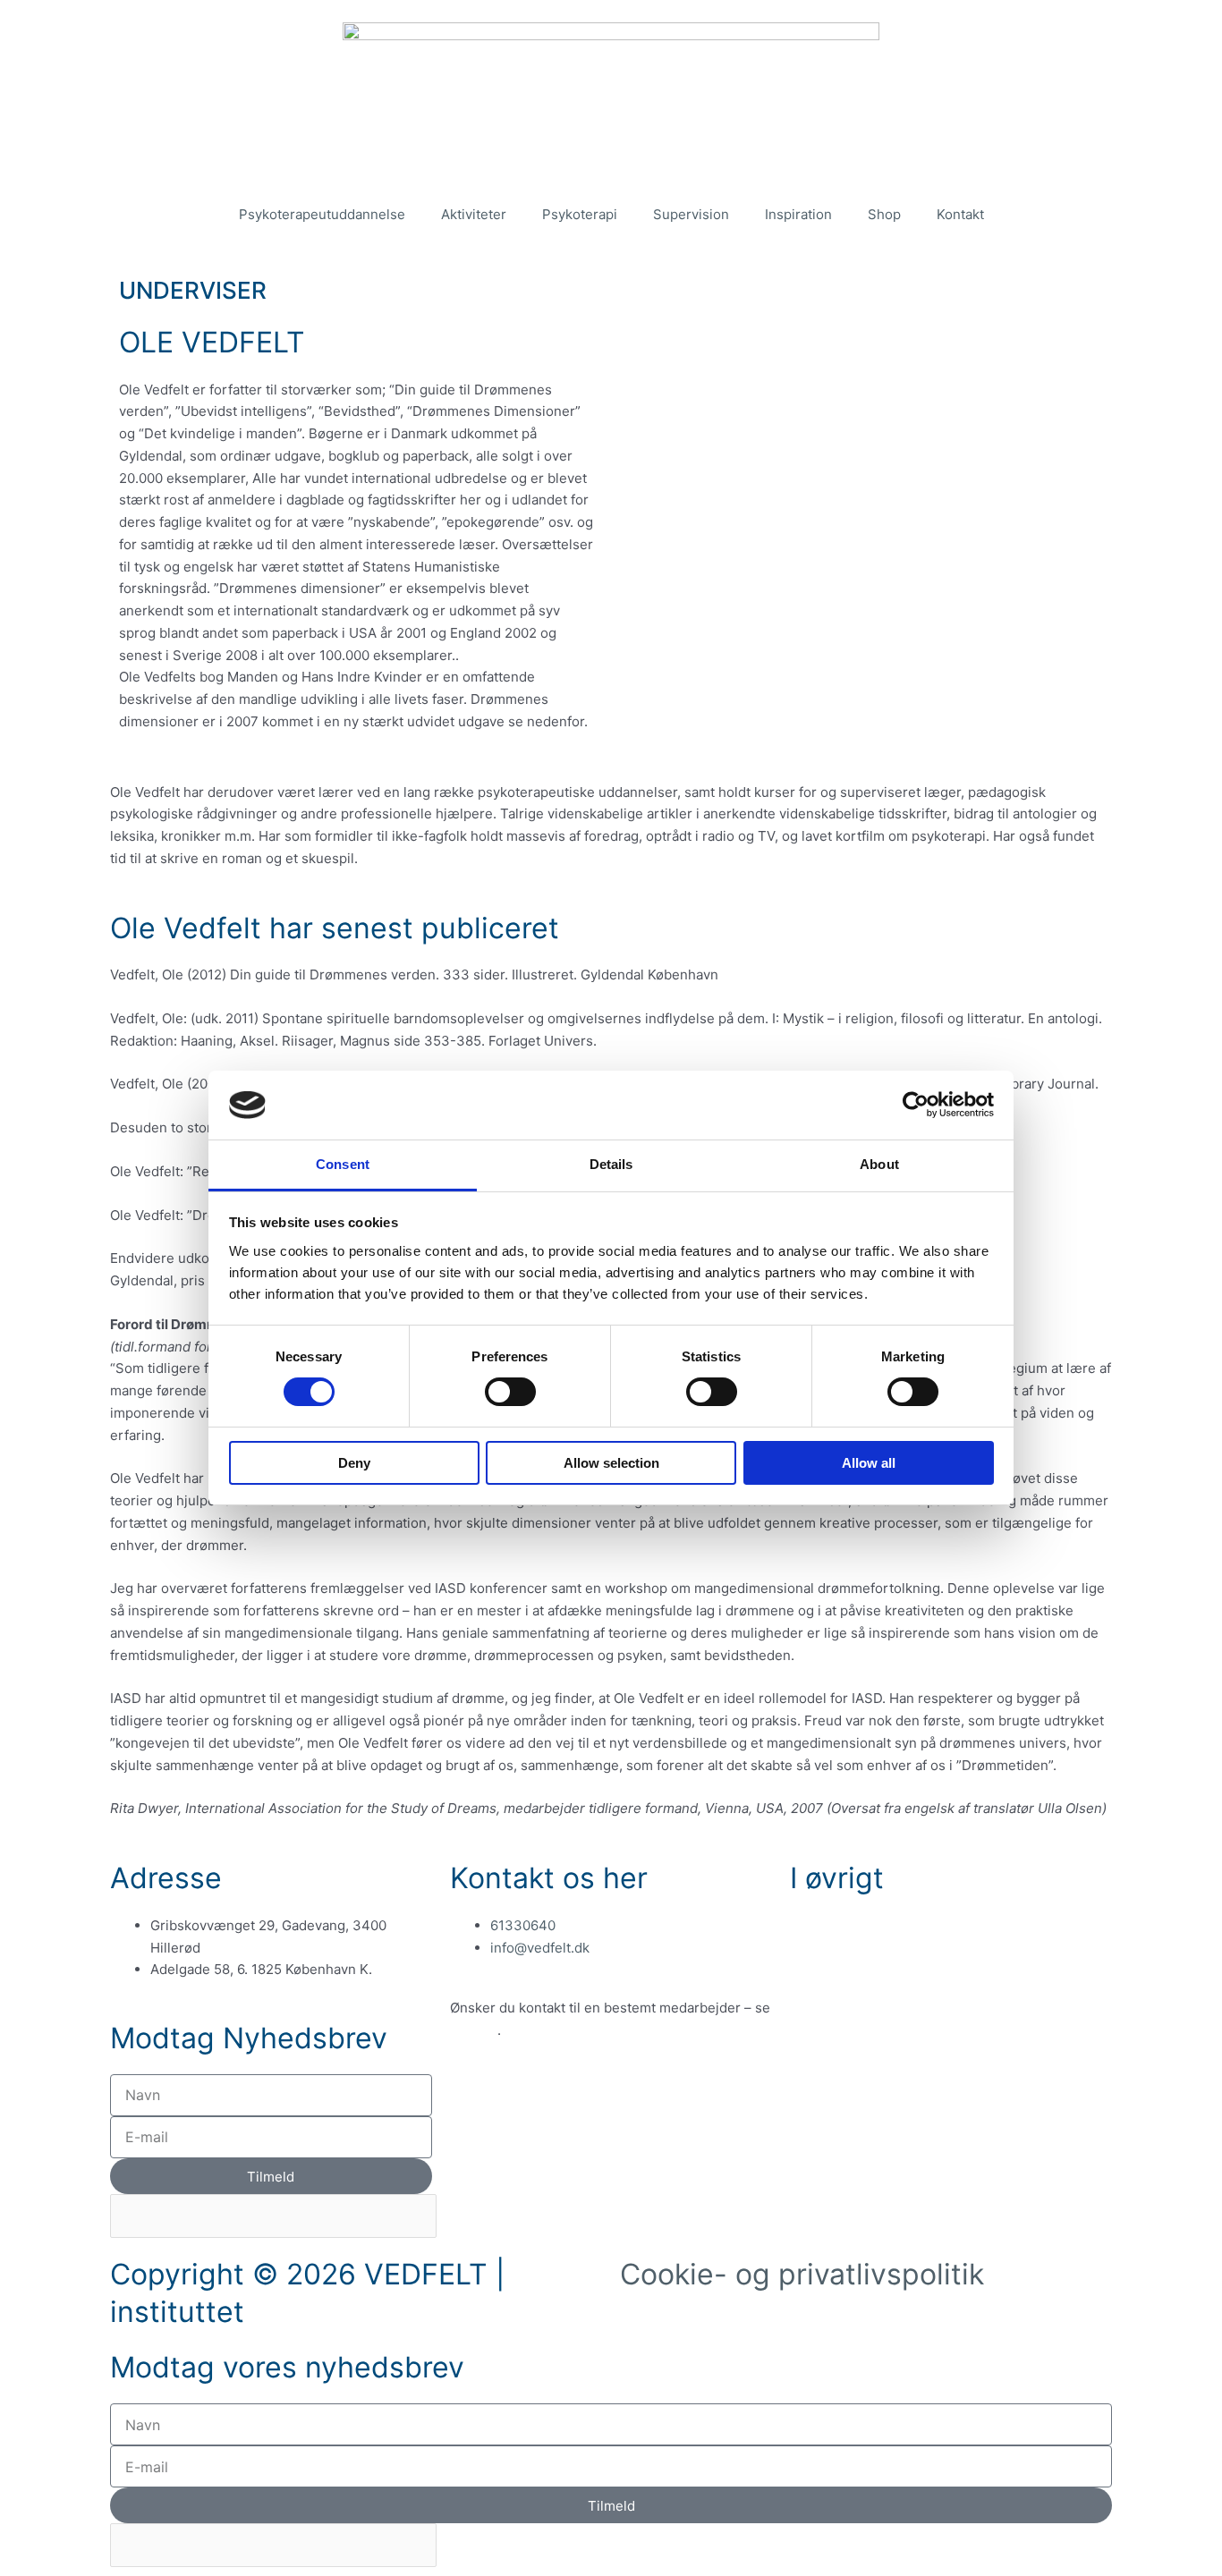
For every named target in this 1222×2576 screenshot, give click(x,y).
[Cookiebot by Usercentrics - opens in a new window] (916, 1105)
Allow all (869, 1463)
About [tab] (879, 1164)
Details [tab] (611, 1164)
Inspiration (798, 214)
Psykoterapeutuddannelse (322, 214)
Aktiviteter (474, 214)
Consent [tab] (343, 1164)
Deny (354, 1463)
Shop (884, 214)
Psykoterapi (580, 214)
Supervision (691, 214)
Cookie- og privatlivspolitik (802, 2274)
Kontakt (960, 214)
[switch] (510, 1392)
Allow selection (611, 1463)
